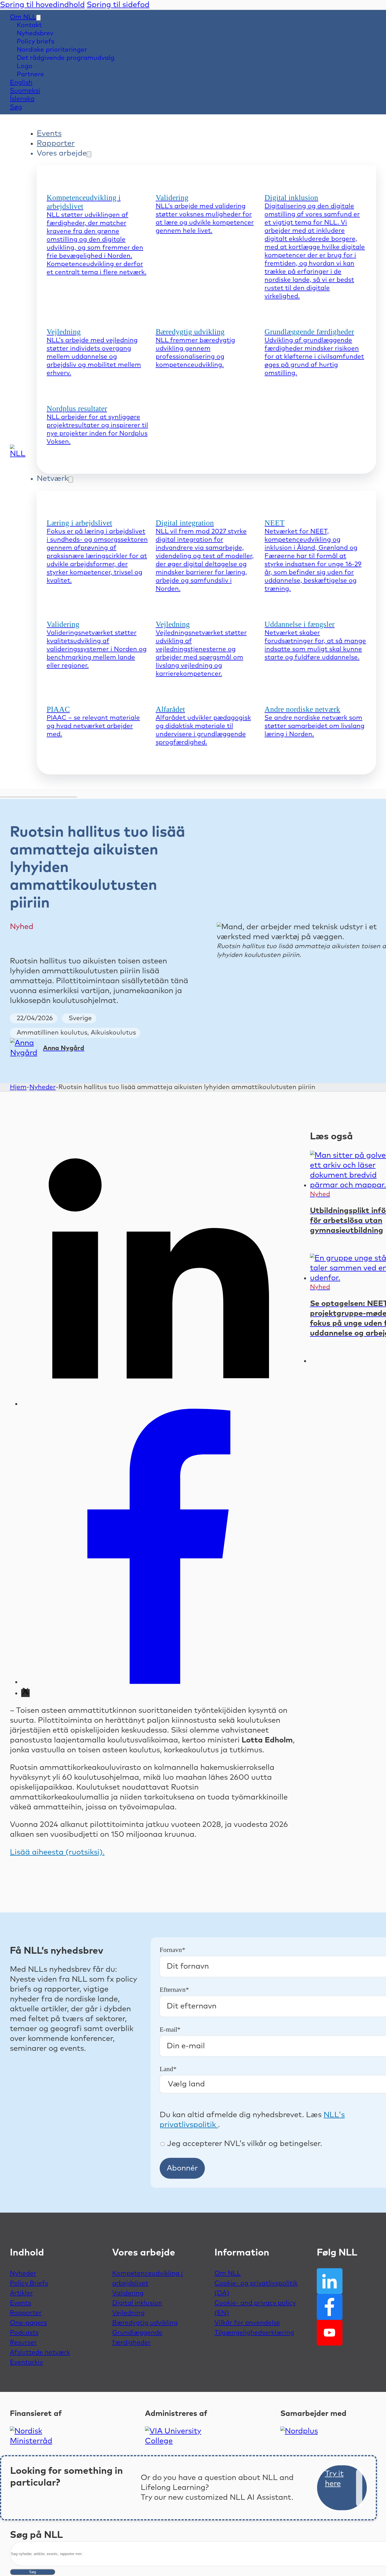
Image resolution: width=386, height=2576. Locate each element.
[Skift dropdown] (38, 18)
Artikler (21, 2293)
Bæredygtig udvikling (145, 2323)
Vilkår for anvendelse (247, 2323)
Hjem (18, 1087)
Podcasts (24, 2333)
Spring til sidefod (118, 5)
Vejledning (128, 2313)
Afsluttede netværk (40, 2353)
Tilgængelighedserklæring (254, 2333)
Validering (128, 2293)
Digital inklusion (137, 2303)
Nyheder (43, 1087)
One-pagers (28, 2323)
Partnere (30, 74)
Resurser (23, 2343)
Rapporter (56, 143)
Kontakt (29, 25)
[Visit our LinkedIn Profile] (330, 2281)
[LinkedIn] (159, 1404)
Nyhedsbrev (35, 33)
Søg (32, 2572)
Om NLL (23, 17)
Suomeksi (25, 91)
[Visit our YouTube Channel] (330, 2333)
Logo (25, 66)
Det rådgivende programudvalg (66, 58)
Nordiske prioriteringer (52, 50)
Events (49, 134)
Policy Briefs (29, 2283)
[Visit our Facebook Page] (330, 2307)
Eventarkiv (26, 2362)
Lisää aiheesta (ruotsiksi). (57, 1852)
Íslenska (22, 99)
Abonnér (182, 2168)
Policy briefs (35, 42)
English (21, 83)
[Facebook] (159, 1682)
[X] (25, 1693)
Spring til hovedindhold (42, 5)
